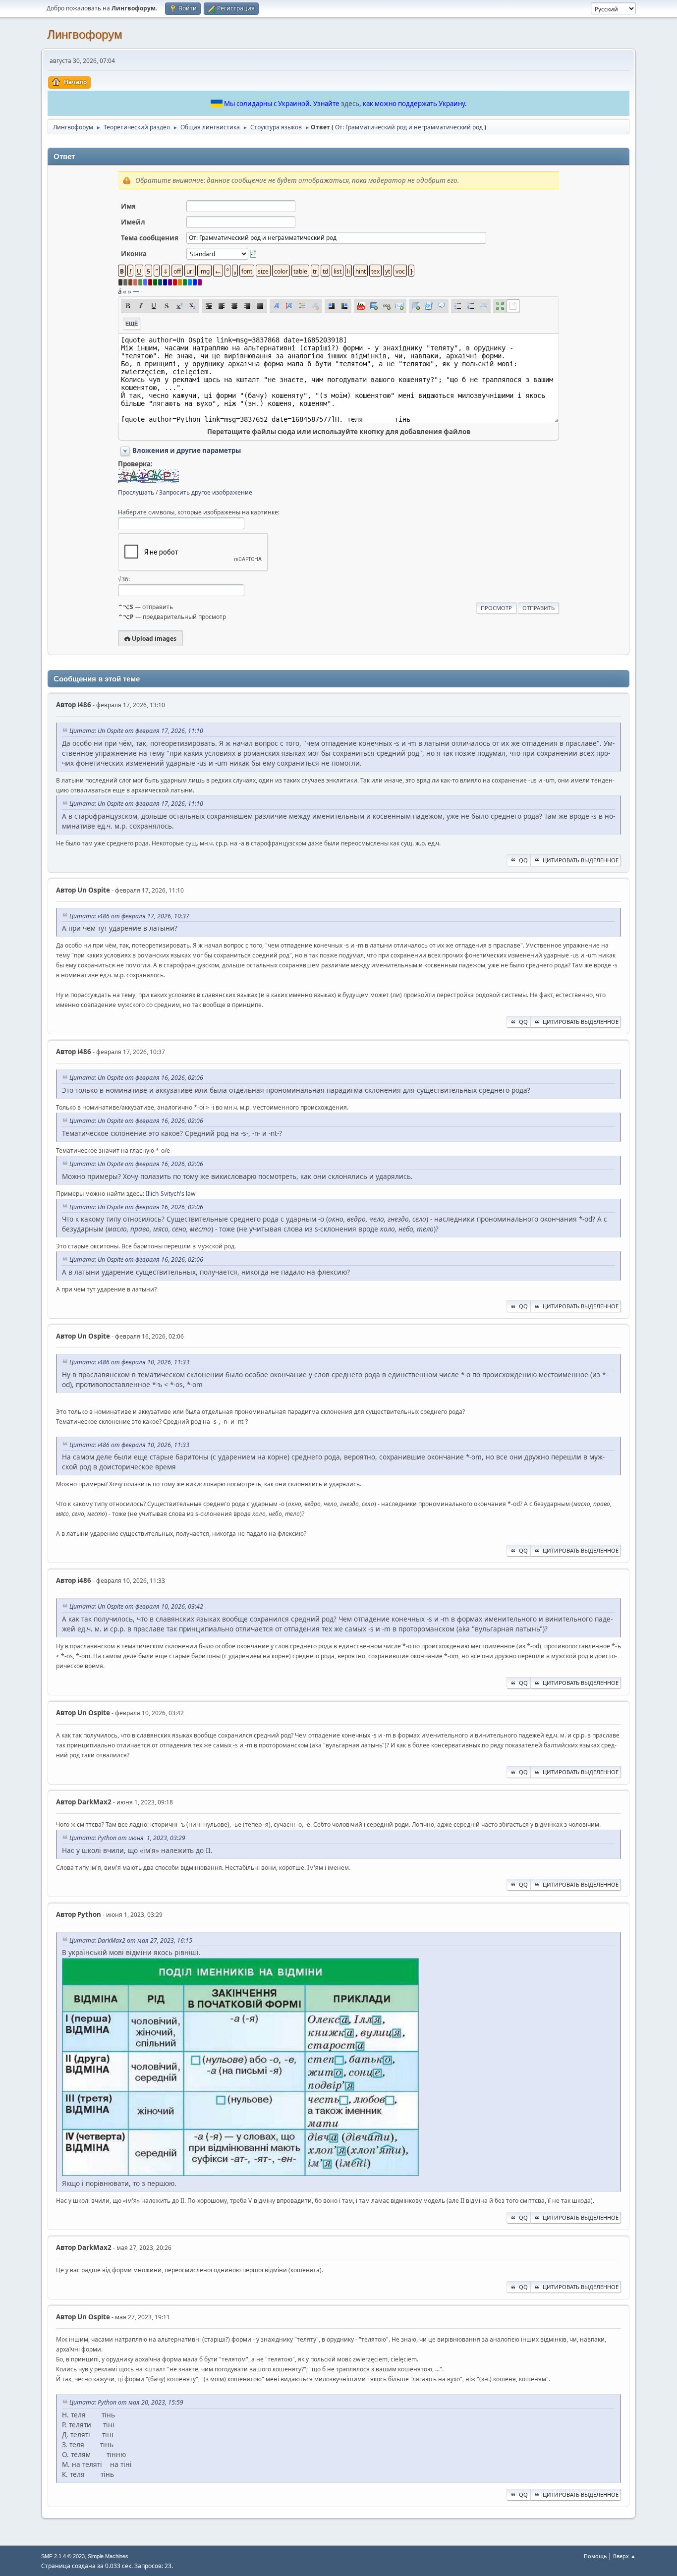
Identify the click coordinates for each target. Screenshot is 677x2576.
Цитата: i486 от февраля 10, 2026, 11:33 (129, 1362)
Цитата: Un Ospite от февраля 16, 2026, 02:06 (136, 1078)
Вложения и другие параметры (187, 450)
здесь (350, 104)
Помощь (595, 2556)
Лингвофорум (85, 34)
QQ (523, 860)
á (120, 291)
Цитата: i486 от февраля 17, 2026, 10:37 (129, 916)
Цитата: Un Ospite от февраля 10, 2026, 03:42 (136, 1606)
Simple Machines (108, 2556)
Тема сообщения (150, 238)
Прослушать (136, 492)
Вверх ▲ (624, 2556)
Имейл (133, 222)
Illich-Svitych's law (170, 1194)
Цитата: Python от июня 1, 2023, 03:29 (127, 1838)
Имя (128, 206)
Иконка (134, 254)
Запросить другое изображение (206, 492)
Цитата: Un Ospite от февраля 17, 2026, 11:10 (136, 731)
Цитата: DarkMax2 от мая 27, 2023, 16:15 (131, 1940)
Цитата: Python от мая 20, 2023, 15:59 (126, 2402)
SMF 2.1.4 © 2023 (63, 2556)
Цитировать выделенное (581, 860)
